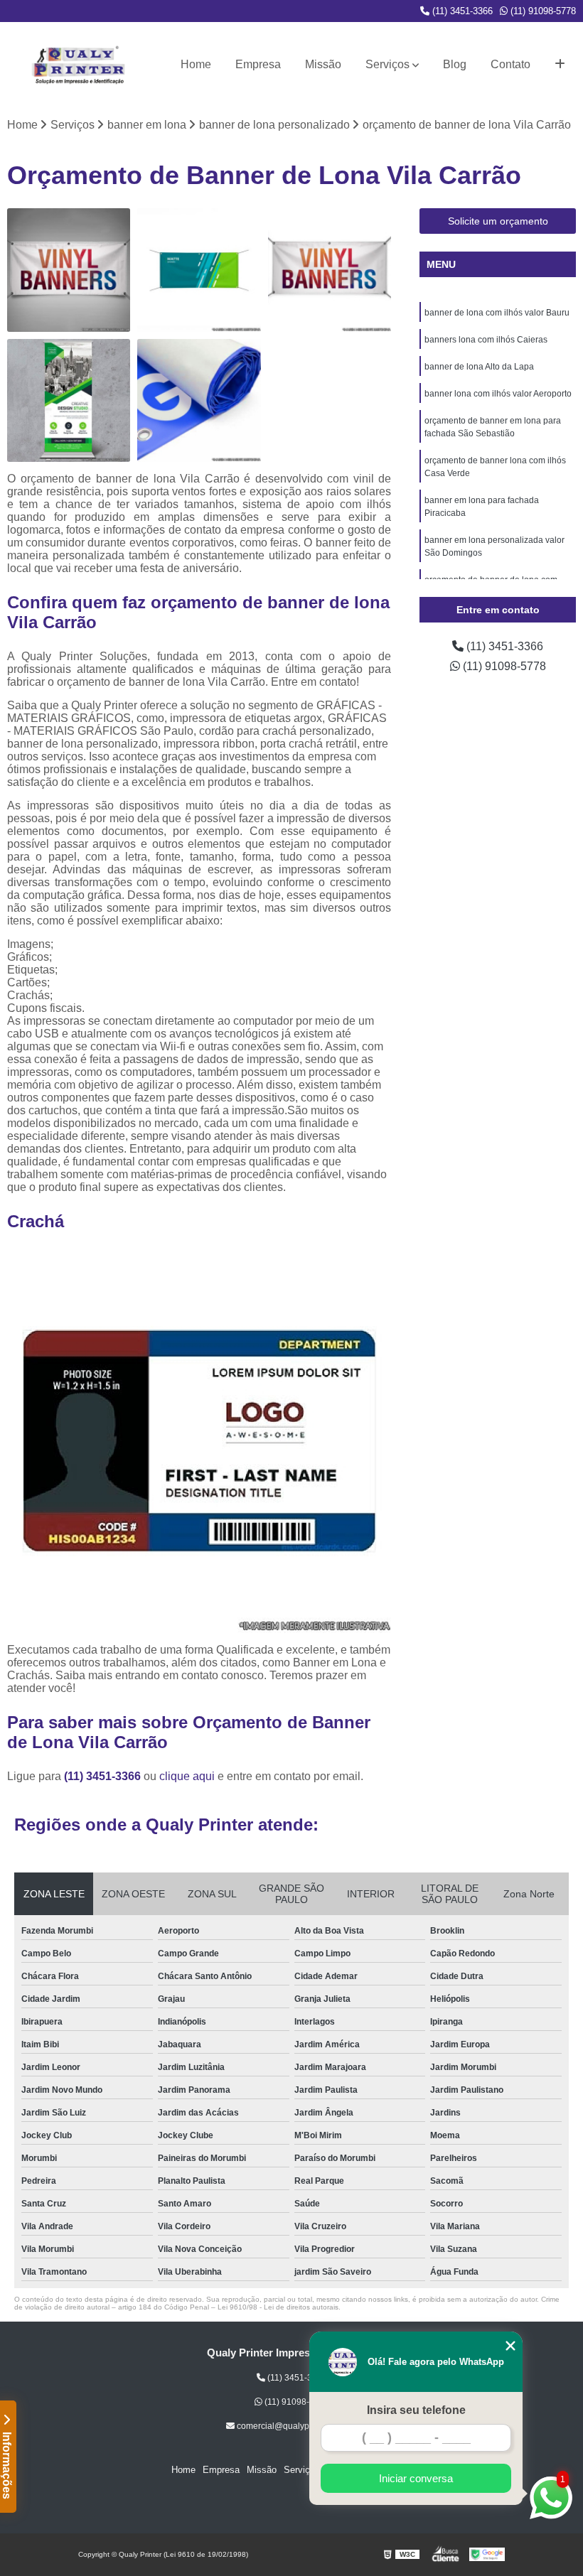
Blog (455, 64)
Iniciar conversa (416, 2478)
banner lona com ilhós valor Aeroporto (498, 394)
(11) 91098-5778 (542, 11)
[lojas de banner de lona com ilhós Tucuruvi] (69, 270)
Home (196, 64)
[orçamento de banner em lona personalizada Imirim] (69, 400)
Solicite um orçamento (498, 221)
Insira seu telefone (416, 2410)
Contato (510, 64)
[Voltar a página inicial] (78, 65)
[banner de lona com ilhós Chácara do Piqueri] (199, 400)
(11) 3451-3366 (461, 11)
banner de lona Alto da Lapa (479, 367)
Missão (323, 64)
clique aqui (187, 1776)
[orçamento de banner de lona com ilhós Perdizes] (330, 270)
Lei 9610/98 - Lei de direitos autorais (278, 2307)
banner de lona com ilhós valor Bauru (497, 313)
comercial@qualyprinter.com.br (296, 2426)
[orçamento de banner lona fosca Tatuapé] (199, 270)
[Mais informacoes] (560, 65)
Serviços (387, 64)
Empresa (258, 64)
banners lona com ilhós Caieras (486, 340)
